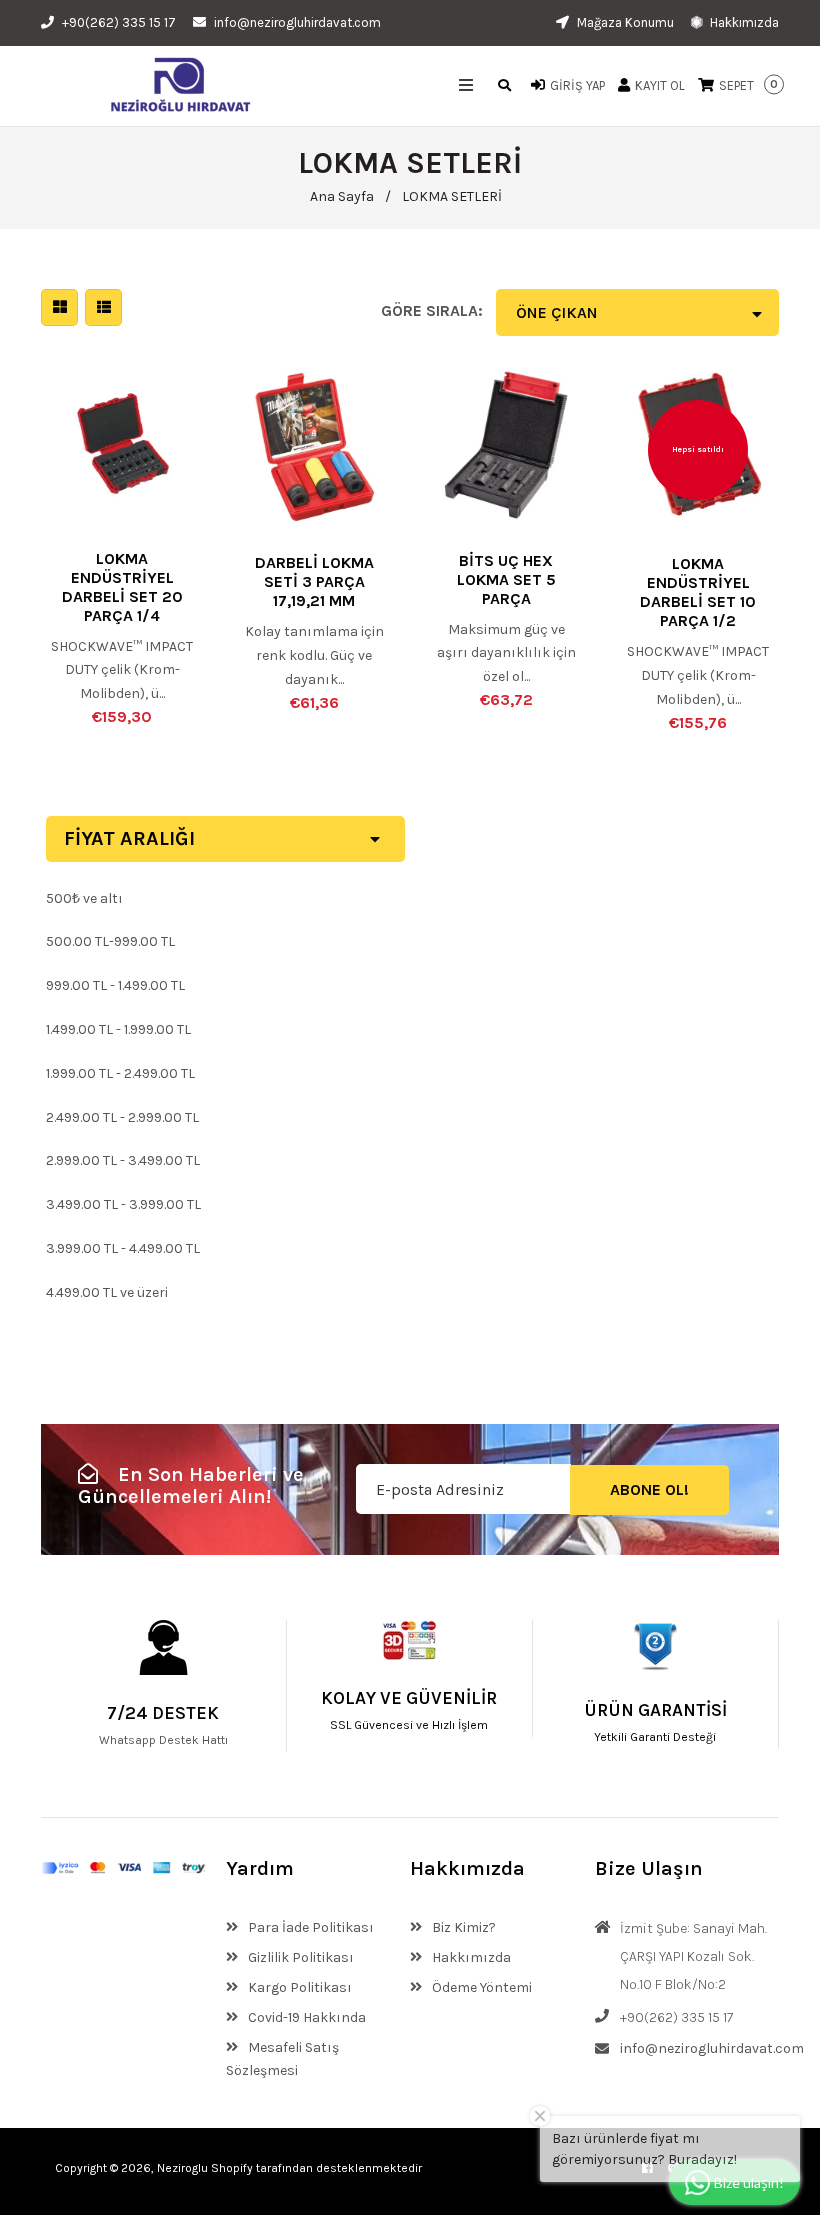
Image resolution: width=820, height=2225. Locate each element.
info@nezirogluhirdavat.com (297, 22)
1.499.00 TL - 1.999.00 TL (118, 1029)
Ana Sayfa (342, 196)
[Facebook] (647, 2168)
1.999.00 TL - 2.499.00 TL (120, 1073)
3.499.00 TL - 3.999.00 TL (123, 1204)
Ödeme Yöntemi (480, 1987)
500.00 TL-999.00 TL (110, 941)
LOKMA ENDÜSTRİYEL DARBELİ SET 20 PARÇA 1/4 (122, 587)
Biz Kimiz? (462, 1927)
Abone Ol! (649, 1489)
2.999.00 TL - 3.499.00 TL (123, 1160)
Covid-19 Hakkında (305, 2017)
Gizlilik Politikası (299, 1957)
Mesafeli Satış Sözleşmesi (282, 2059)
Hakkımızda (743, 22)
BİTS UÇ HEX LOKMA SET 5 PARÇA (506, 579)
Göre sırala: (432, 310)
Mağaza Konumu (624, 22)
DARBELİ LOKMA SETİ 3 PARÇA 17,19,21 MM (314, 581)
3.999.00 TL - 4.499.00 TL (123, 1248)
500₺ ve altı (84, 898)
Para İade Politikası (309, 1927)
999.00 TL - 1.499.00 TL (115, 985)
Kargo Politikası (298, 1987)
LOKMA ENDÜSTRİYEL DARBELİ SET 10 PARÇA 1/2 (698, 592)
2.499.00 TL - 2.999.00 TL (122, 1117)
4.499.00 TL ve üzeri (107, 1292)
